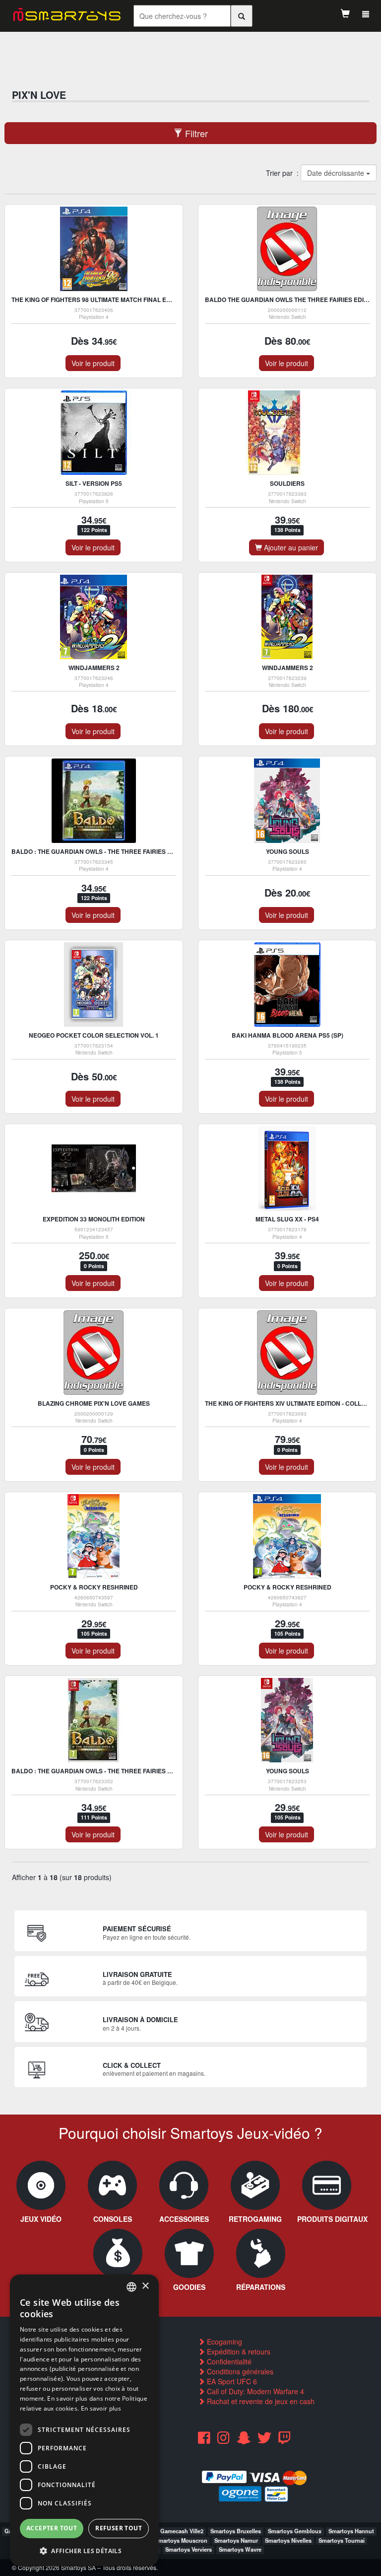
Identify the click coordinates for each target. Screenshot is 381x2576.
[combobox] (131, 2287)
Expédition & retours (238, 2351)
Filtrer (195, 133)
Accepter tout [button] (52, 2528)
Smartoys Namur (236, 2540)
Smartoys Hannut (351, 2531)
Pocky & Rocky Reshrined (94, 1587)
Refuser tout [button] (119, 2528)
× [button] (145, 2286)
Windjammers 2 (94, 668)
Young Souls (287, 851)
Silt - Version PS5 (94, 483)
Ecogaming (223, 2342)
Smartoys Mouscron (181, 2540)
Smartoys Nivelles (288, 2540)
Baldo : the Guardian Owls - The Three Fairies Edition (101, 851)
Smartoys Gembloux (295, 2531)
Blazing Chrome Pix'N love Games (94, 1403)
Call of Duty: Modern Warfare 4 (254, 2391)
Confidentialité (228, 2361)
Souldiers (287, 483)
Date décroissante (336, 173)
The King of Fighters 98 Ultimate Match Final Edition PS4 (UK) (112, 300)
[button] (84, 2550)
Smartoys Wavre (240, 2549)
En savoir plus (101, 2408)
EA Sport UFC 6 (231, 2381)
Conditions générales (239, 2371)
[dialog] (84, 2420)
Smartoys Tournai (342, 2540)
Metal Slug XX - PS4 (287, 1219)
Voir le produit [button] (93, 363)
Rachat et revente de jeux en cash (260, 2401)
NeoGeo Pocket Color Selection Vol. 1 (94, 1035)
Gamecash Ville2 (182, 2531)
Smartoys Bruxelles (236, 2531)
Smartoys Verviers (189, 2549)
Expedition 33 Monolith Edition (94, 1219)
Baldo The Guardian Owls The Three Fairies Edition (291, 300)
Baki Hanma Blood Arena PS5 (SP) (287, 1035)
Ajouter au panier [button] (290, 547)
